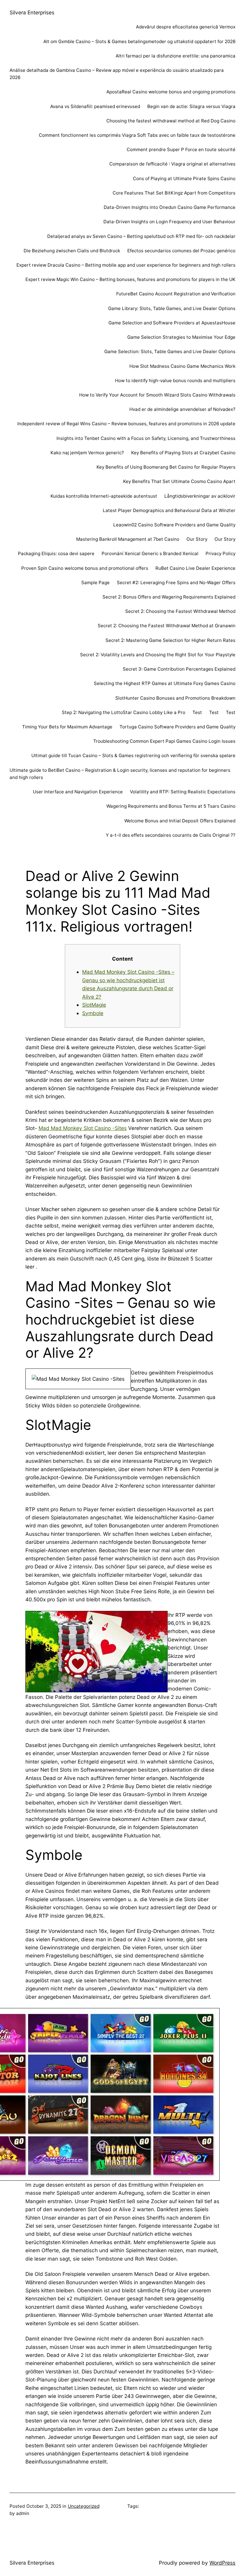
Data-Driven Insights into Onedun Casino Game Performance (170, 207)
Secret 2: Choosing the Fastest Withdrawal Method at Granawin (167, 626)
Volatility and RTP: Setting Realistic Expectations (183, 792)
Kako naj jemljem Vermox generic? (87, 453)
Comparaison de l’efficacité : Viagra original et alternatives (172, 164)
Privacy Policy (220, 553)
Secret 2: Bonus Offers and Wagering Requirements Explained (169, 597)
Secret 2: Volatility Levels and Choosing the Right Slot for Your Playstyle (158, 655)
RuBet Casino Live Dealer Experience (195, 568)
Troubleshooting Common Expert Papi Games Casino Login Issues (164, 741)
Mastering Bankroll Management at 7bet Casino (128, 539)
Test (197, 712)
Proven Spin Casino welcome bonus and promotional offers (85, 568)
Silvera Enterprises (32, 12)
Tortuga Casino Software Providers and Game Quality (177, 727)
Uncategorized (84, 2506)
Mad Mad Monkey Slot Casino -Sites (83, 1128)
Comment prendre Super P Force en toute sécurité (181, 149)
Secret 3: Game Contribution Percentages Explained (179, 669)
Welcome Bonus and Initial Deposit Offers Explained (180, 821)
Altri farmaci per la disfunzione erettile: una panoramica (176, 56)
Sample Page (95, 583)
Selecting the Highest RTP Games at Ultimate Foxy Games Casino (165, 683)
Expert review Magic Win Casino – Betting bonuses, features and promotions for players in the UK (130, 279)
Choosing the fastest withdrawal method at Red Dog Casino (171, 121)
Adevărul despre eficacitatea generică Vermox (186, 27)
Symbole (93, 1013)
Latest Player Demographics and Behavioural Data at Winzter (169, 510)
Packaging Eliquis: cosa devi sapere (56, 553)
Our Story (197, 539)
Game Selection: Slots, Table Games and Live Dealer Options (170, 351)
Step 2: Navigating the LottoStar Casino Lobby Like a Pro (124, 712)
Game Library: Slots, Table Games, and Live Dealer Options (172, 308)
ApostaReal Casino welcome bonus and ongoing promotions (171, 92)
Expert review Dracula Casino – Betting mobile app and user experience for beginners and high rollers (126, 265)
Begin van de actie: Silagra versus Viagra (191, 106)
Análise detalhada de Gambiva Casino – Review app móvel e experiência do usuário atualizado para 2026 (117, 74)
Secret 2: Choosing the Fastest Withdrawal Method (180, 611)
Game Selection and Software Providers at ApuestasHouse (172, 323)
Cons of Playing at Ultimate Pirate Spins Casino (184, 179)
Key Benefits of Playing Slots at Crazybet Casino (183, 453)
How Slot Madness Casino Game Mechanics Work (182, 366)
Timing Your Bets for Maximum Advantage (67, 727)
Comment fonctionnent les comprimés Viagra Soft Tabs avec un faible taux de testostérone (137, 135)
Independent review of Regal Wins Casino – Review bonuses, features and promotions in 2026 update (126, 424)
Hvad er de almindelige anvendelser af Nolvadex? (182, 409)
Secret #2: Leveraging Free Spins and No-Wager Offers (176, 583)
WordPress (222, 2563)
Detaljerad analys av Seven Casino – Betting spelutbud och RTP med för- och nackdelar (141, 236)
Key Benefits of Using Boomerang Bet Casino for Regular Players (166, 467)
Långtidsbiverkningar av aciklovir (200, 496)
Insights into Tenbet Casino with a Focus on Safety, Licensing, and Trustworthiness (146, 438)
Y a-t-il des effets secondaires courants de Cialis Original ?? (171, 835)
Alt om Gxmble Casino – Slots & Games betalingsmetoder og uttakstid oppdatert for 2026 (139, 41)
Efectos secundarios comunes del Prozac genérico (181, 251)
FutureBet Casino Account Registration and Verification (176, 294)
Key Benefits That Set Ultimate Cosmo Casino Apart (179, 481)
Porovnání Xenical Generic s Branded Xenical (150, 553)
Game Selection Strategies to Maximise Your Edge (181, 337)
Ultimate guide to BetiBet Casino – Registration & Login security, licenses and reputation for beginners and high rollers (120, 774)
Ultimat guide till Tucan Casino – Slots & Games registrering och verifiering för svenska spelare (133, 755)
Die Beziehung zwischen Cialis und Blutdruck (72, 251)
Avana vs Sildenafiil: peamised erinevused (95, 106)
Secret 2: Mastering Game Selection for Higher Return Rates (170, 640)
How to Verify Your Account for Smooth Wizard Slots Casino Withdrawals (157, 395)
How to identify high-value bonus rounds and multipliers (175, 381)
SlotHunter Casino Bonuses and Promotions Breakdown (175, 698)
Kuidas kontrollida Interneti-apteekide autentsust (104, 496)
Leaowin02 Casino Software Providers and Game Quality (174, 525)
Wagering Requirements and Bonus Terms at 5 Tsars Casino (171, 806)
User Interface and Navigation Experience (78, 792)
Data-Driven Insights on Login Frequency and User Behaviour (169, 222)
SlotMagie (94, 1005)
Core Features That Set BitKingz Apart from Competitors (174, 193)
